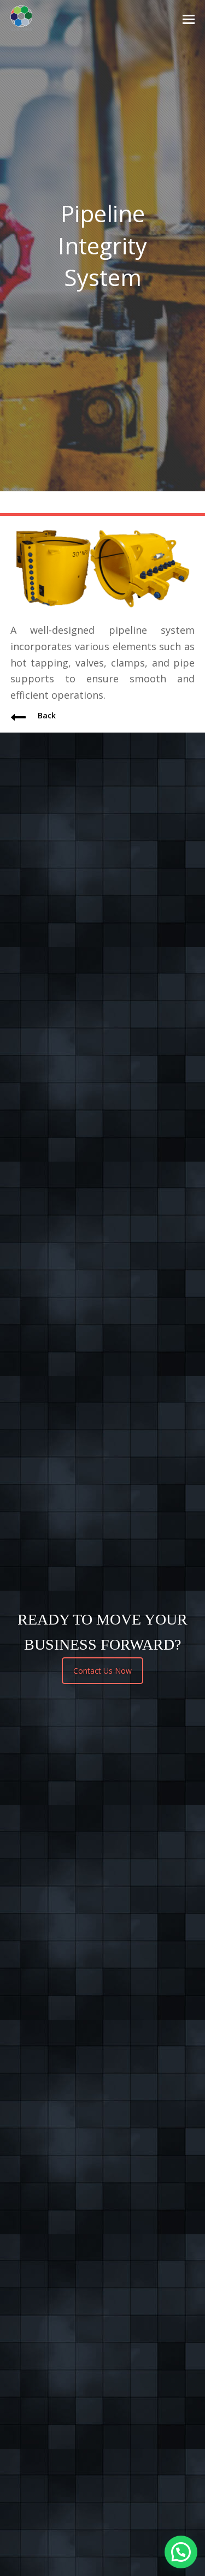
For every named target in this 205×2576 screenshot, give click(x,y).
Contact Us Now (102, 1671)
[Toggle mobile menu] (189, 19)
